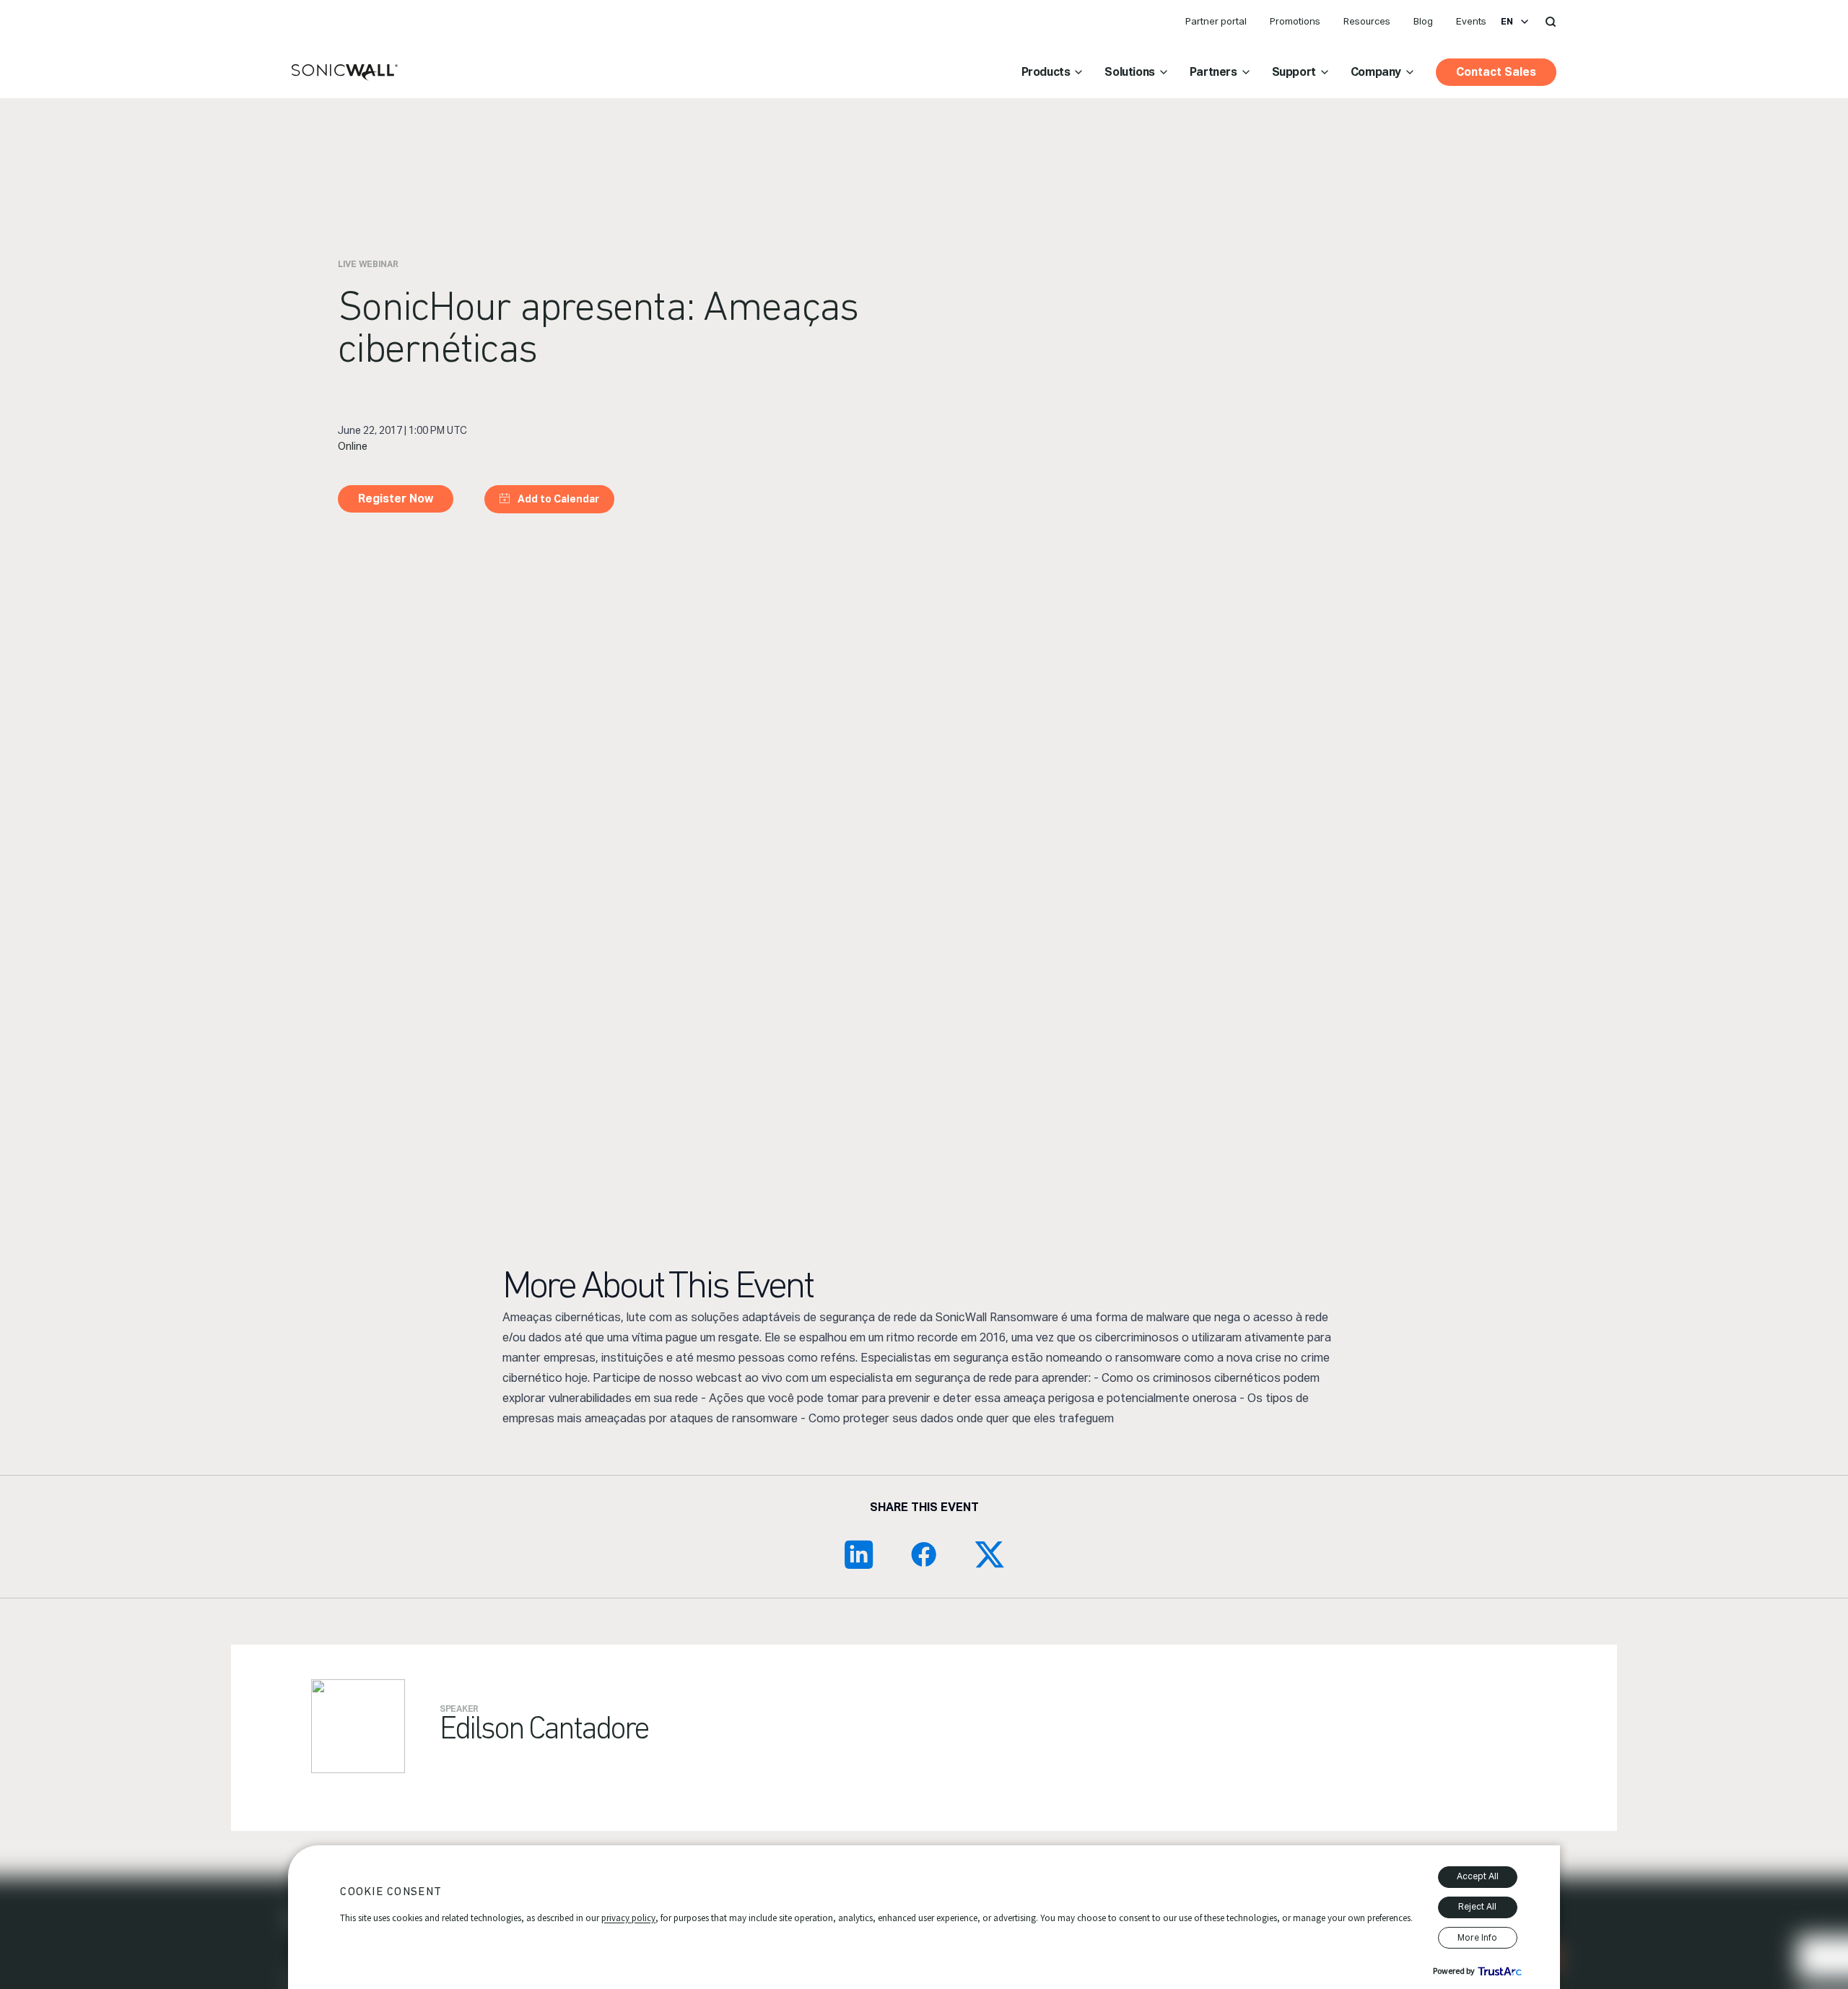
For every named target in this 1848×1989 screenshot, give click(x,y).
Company (1376, 72)
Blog (1423, 21)
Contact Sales (1496, 72)
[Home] (345, 73)
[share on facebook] (924, 1554)
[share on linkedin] (859, 1554)
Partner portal (1216, 21)
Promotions (1295, 21)
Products (1046, 72)
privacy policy (628, 1918)
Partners (1213, 72)
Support (1294, 72)
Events (1471, 21)
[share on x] (989, 1554)
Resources (1367, 21)
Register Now (396, 499)
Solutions (1129, 72)
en (1507, 22)
